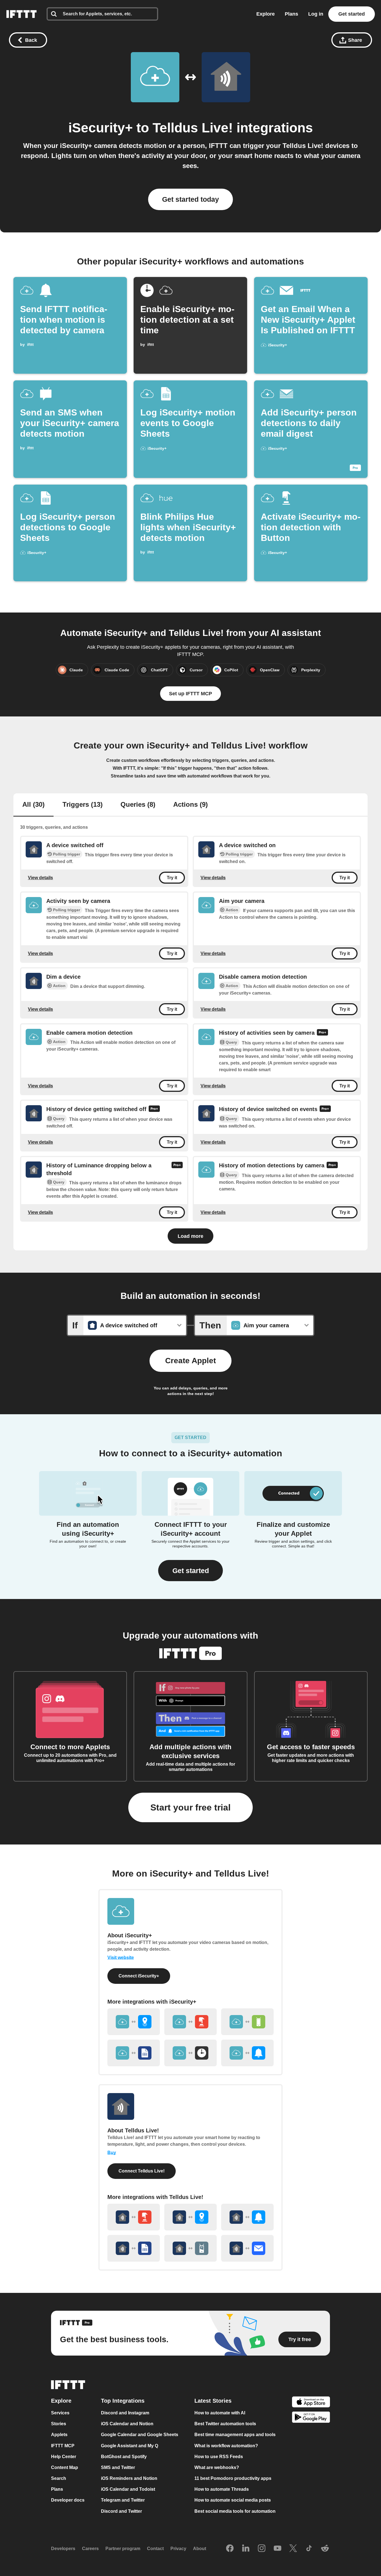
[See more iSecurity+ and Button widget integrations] (191, 2022)
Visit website (121, 1957)
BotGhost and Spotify (124, 2457)
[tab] (33, 805)
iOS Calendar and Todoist (128, 2489)
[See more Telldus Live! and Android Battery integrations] (191, 2248)
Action (232, 910)
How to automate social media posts (233, 2500)
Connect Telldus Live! (142, 2171)
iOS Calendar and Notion (127, 2424)
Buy (112, 2153)
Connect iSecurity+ (139, 1976)
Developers (63, 2549)
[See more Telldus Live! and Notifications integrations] (247, 2217)
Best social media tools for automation (235, 2511)
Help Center (64, 2457)
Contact (155, 2549)
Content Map (65, 2467)
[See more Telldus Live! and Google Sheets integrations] (134, 2248)
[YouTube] (278, 2549)
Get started (352, 14)
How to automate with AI (220, 2413)
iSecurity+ (101, 128)
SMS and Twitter (118, 2467)
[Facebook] (230, 2549)
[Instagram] (262, 2549)
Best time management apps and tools (235, 2435)
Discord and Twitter (121, 2511)
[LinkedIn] (246, 2549)
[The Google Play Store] (311, 2418)
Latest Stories (213, 2401)
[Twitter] (293, 2549)
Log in (316, 14)
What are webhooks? (217, 2467)
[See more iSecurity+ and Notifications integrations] (247, 2053)
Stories (59, 2424)
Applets (59, 2435)
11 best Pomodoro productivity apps (233, 2478)
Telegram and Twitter (123, 2500)
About (200, 2549)
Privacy (178, 2549)
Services (60, 2413)
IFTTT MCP (63, 2446)
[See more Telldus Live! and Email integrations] (247, 2248)
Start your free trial (191, 1807)
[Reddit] (325, 2549)
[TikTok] (309, 2549)
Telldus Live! (193, 128)
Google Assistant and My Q (130, 2446)
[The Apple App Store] (311, 2403)
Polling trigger (67, 854)
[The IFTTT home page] (21, 14)
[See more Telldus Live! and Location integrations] (191, 2217)
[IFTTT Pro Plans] (322, 1033)
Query (231, 1042)
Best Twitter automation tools (225, 2424)
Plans (291, 14)
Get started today (191, 199)
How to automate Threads (222, 2489)
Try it (172, 878)
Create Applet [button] (191, 1361)
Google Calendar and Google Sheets (140, 2435)
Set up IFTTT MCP (191, 694)
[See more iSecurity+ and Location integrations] (134, 2022)
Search (59, 2478)
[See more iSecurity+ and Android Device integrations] (247, 2022)
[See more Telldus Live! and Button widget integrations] (134, 2217)
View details (40, 878)
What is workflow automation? (226, 2446)
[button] (191, 1571)
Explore (266, 14)
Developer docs (68, 2500)
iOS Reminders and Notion (129, 2478)
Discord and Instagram (125, 2413)
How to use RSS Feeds (219, 2457)
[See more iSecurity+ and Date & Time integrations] (191, 2053)
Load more (191, 1236)
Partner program (123, 2549)
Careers (90, 2549)
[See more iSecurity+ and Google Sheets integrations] (134, 2053)
